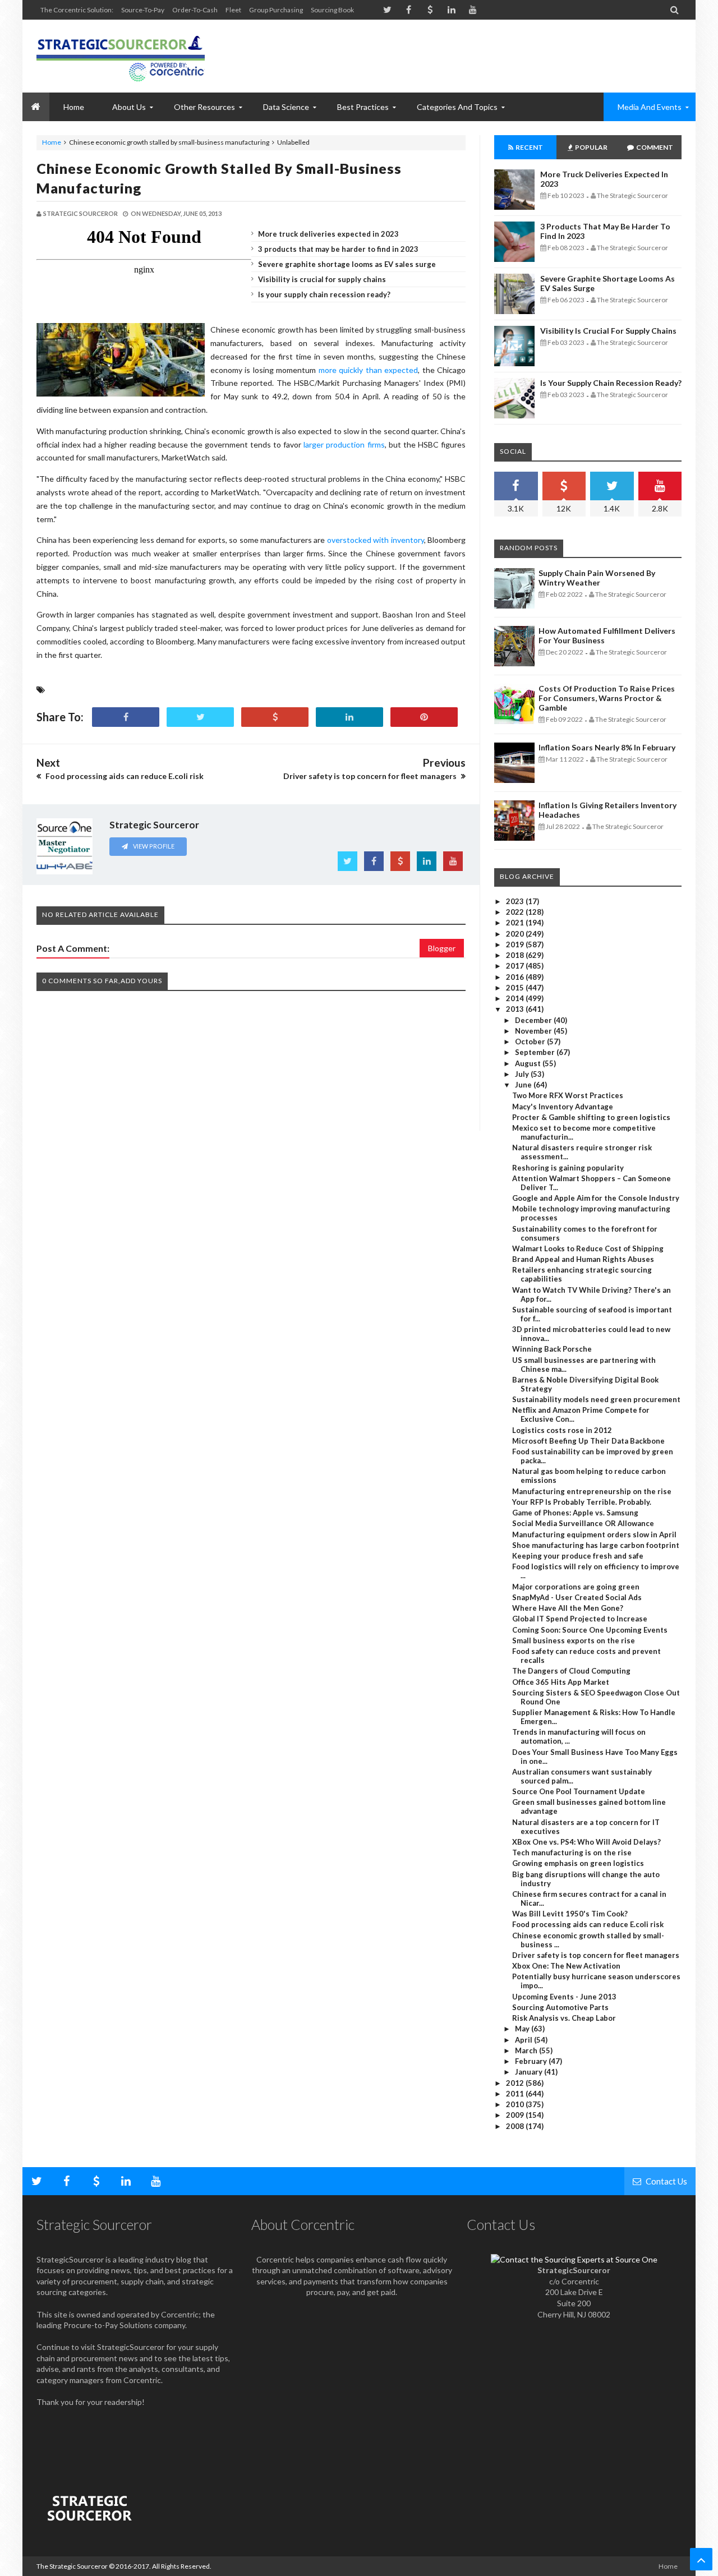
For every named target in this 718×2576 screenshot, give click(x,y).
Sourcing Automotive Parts (560, 2007)
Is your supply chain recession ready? (324, 294)
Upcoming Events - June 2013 (564, 1997)
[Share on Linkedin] (349, 717)
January (530, 2072)
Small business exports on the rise (574, 1640)
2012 (516, 2083)
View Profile (153, 846)
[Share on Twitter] (200, 717)
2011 (516, 2094)
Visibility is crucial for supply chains (322, 279)
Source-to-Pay (143, 10)
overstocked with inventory (376, 540)
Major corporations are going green (576, 1587)
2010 (516, 2104)
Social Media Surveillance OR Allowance (583, 1523)
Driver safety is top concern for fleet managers (596, 1955)
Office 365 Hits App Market (561, 1682)
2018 (516, 955)
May (523, 2029)
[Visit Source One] (275, 717)
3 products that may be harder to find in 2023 (338, 249)
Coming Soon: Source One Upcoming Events (590, 1630)
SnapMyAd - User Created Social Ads (577, 1597)
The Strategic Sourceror (72, 2566)
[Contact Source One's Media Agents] (574, 2259)
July (523, 1074)
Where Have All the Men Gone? (568, 1608)
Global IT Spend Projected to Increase (580, 1619)
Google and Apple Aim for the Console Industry (596, 1198)
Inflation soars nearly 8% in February (607, 747)
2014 (516, 998)
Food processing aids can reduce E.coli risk (588, 1924)
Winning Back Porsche (552, 1349)
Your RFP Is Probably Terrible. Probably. (582, 1502)
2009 (516, 2115)
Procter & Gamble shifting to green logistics (591, 1117)
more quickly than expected (368, 370)
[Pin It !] (424, 717)
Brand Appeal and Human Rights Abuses (583, 1259)
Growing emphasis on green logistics (578, 1863)
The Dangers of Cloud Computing (571, 1671)
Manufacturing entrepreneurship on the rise (592, 1491)
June (524, 1085)
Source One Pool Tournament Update (579, 1791)
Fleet (233, 10)
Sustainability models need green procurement (596, 1399)
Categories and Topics (457, 107)
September (536, 1052)
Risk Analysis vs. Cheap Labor (564, 2018)
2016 (516, 977)
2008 (516, 2126)
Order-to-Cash (195, 10)
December (534, 1020)
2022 (516, 912)
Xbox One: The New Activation (566, 1966)
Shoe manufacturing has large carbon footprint (596, 1545)
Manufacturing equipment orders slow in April (594, 1534)
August (529, 1063)
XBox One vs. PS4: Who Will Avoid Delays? (586, 1842)
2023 (516, 901)
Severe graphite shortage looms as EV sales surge (347, 264)
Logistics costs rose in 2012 (562, 1430)
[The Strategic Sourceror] (121, 56)
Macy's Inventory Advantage (563, 1107)
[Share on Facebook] (126, 717)
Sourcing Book (332, 10)
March (527, 2050)
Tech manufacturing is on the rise (572, 1852)
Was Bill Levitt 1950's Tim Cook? (570, 1914)
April (524, 2040)
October (531, 1042)
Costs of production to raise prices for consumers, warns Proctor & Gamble (607, 698)
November (534, 1031)
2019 (516, 944)
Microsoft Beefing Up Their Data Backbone (588, 1441)
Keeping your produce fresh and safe (578, 1556)
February (532, 2061)
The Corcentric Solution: (77, 10)
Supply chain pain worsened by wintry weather (597, 578)
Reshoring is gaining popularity (568, 1168)
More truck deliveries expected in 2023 (328, 234)
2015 (516, 988)
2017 (516, 966)
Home (52, 142)
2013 (516, 1009)
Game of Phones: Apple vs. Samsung (575, 1513)
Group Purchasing (276, 10)
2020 (516, 934)
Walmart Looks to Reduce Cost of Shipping (588, 1248)
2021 (516, 923)
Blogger (442, 948)
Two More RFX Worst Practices (568, 1095)
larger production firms (344, 444)
